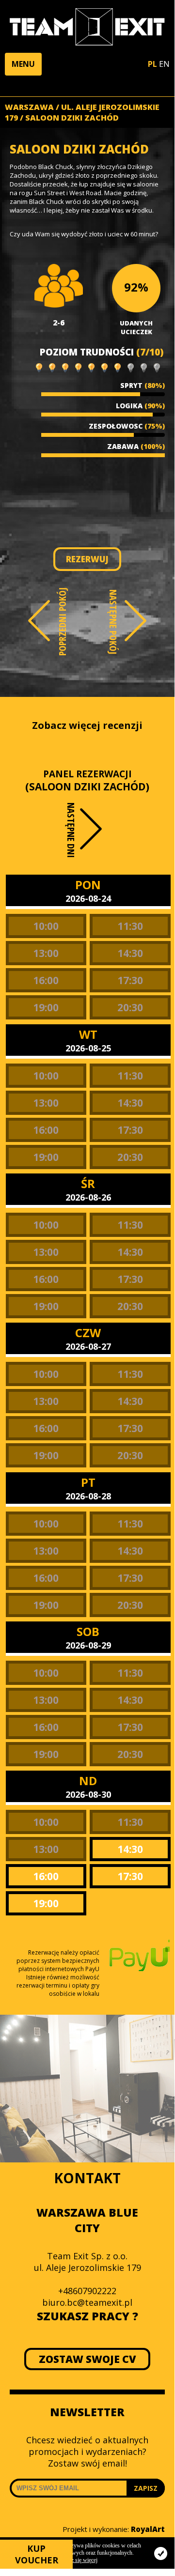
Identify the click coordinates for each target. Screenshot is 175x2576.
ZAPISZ (146, 2488)
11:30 (130, 926)
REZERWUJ (87, 559)
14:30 (130, 953)
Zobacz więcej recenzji (87, 725)
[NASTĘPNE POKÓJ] (135, 621)
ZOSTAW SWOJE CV (87, 2359)
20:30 (130, 1007)
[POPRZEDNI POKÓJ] (39, 621)
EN (164, 64)
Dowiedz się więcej (75, 2560)
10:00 (46, 926)
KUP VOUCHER (37, 2554)
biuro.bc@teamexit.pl (87, 2302)
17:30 (130, 980)
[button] (23, 64)
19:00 (46, 1007)
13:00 (46, 953)
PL (152, 64)
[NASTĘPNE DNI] (92, 837)
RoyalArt (148, 2529)
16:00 (46, 980)
